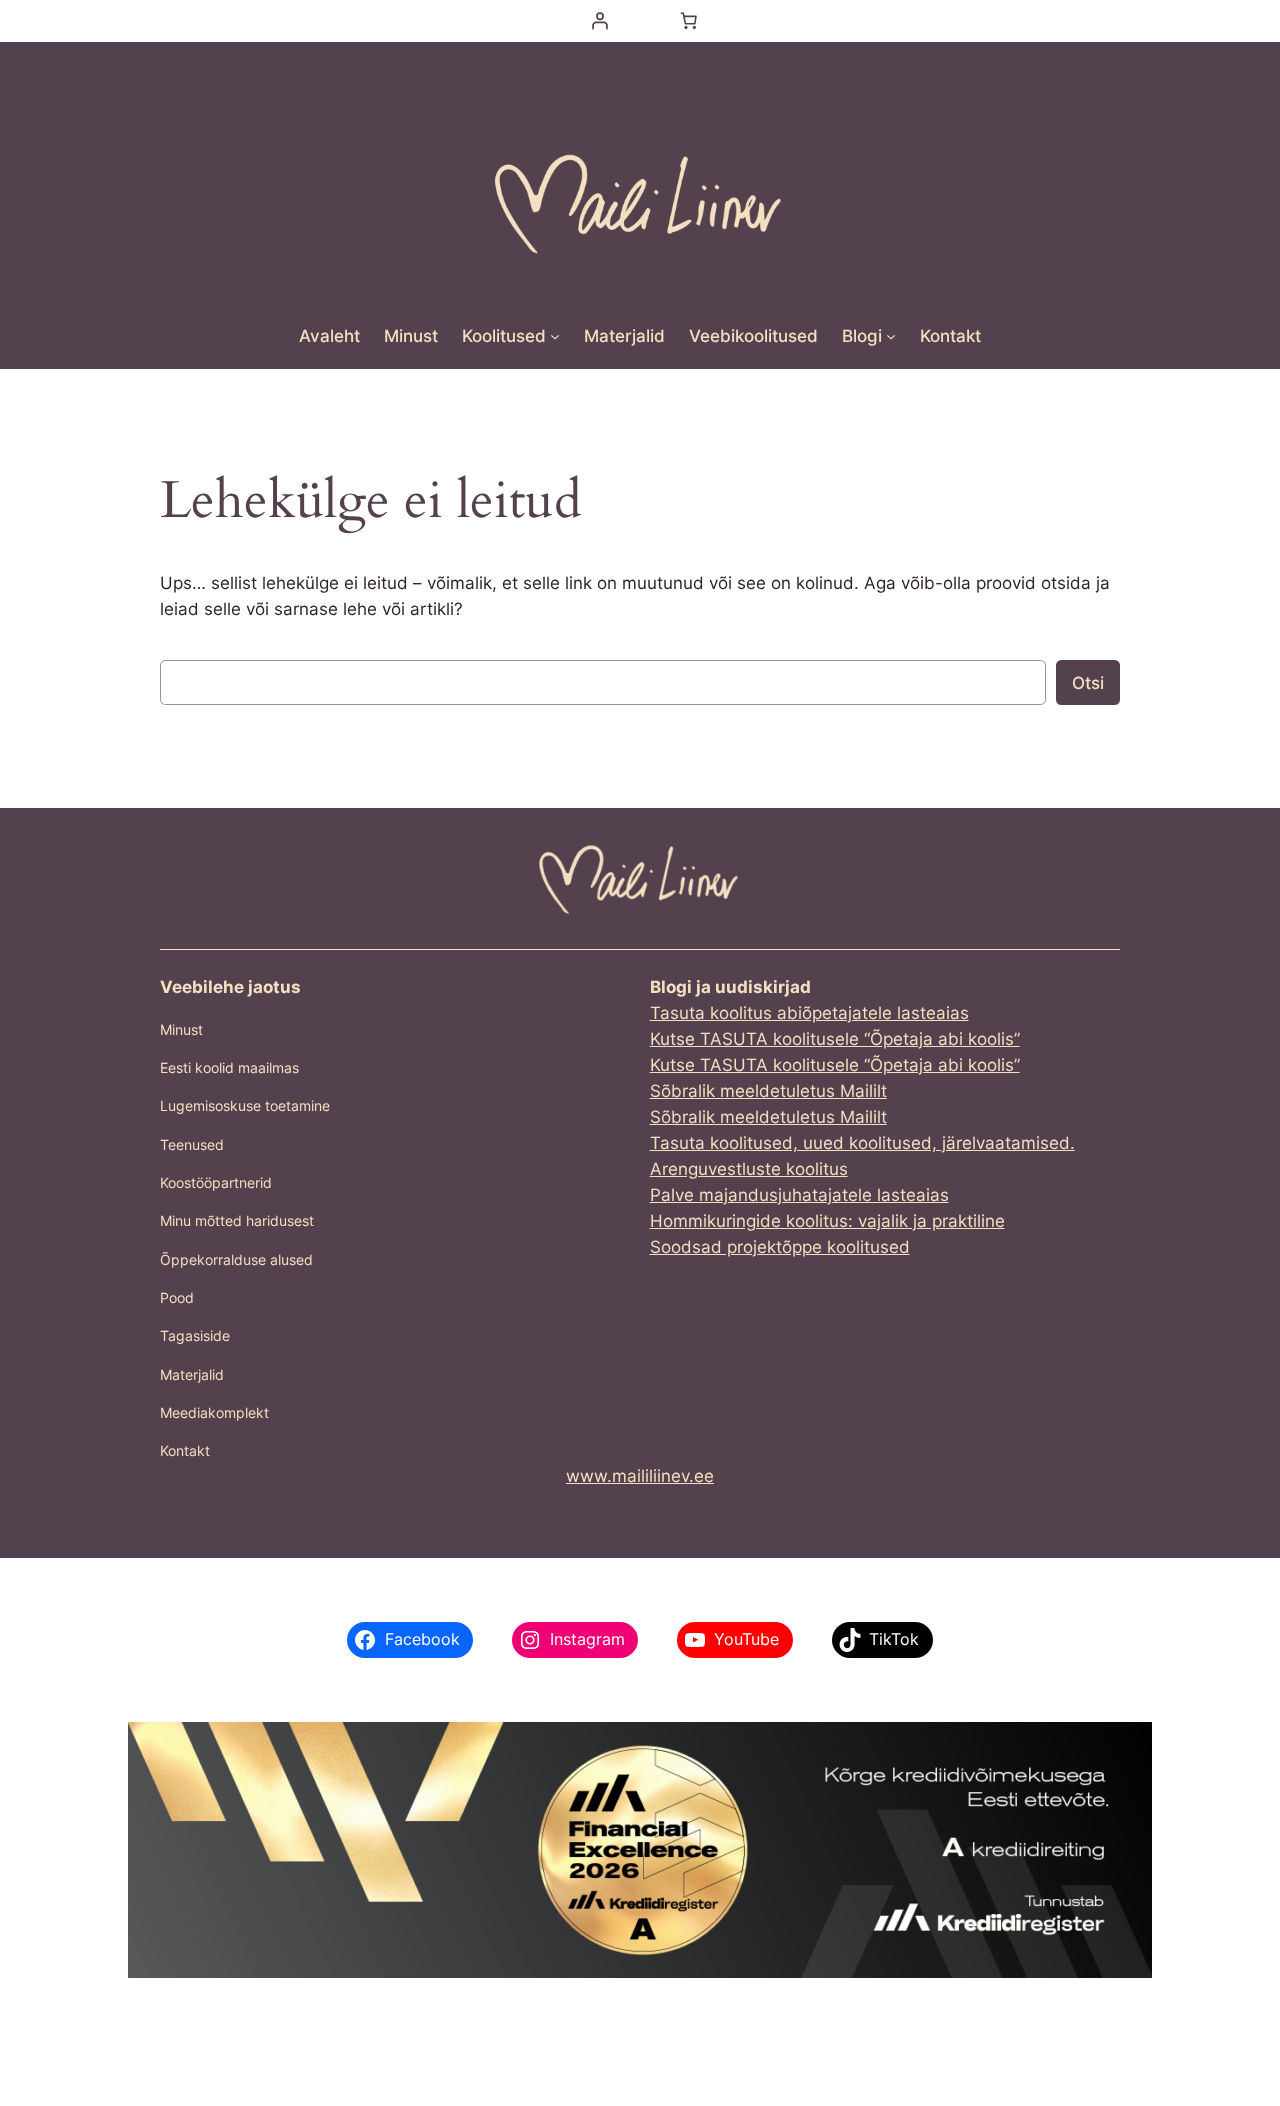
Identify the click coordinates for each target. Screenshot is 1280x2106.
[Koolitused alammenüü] (555, 336)
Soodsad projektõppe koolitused (780, 1247)
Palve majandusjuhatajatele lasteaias (799, 1195)
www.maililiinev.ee (640, 1476)
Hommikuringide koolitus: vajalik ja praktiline (827, 1221)
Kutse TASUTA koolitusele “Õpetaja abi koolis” (835, 1039)
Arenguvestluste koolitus (749, 1169)
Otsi (1088, 683)
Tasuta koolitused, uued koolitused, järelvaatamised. (862, 1143)
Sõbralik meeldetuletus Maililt (768, 1091)
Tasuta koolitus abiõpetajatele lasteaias (809, 1013)
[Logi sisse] (599, 21)
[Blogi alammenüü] (891, 336)
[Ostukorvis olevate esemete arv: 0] (689, 21)
